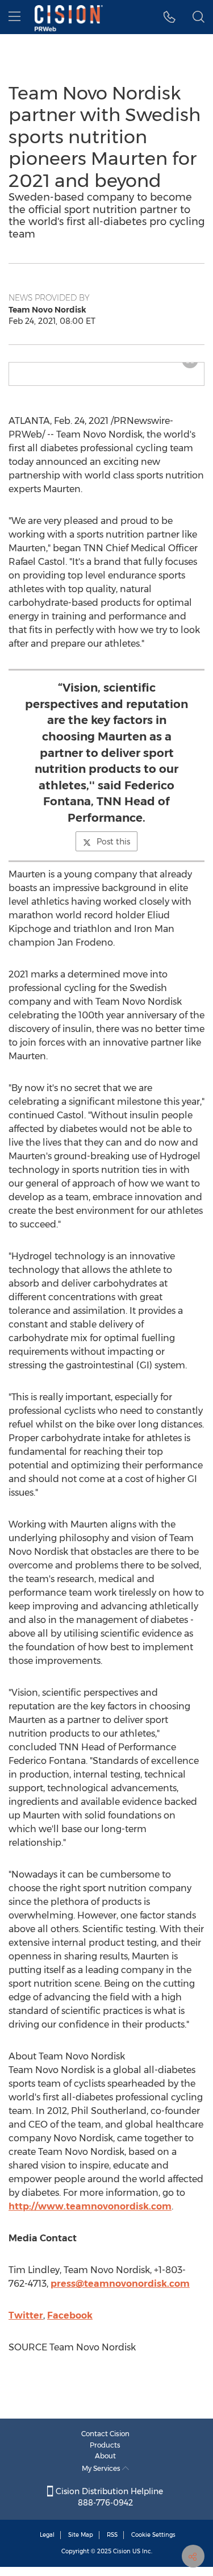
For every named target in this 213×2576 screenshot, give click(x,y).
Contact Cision (105, 2434)
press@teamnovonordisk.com (120, 2284)
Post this (113, 842)
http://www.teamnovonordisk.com (90, 2206)
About (105, 2456)
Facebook (70, 2315)
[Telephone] (170, 17)
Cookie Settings (153, 2535)
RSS (112, 2535)
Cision (122, 2551)
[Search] (199, 17)
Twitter (26, 2315)
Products (105, 2445)
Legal (47, 2535)
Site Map (81, 2535)
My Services (102, 2468)
